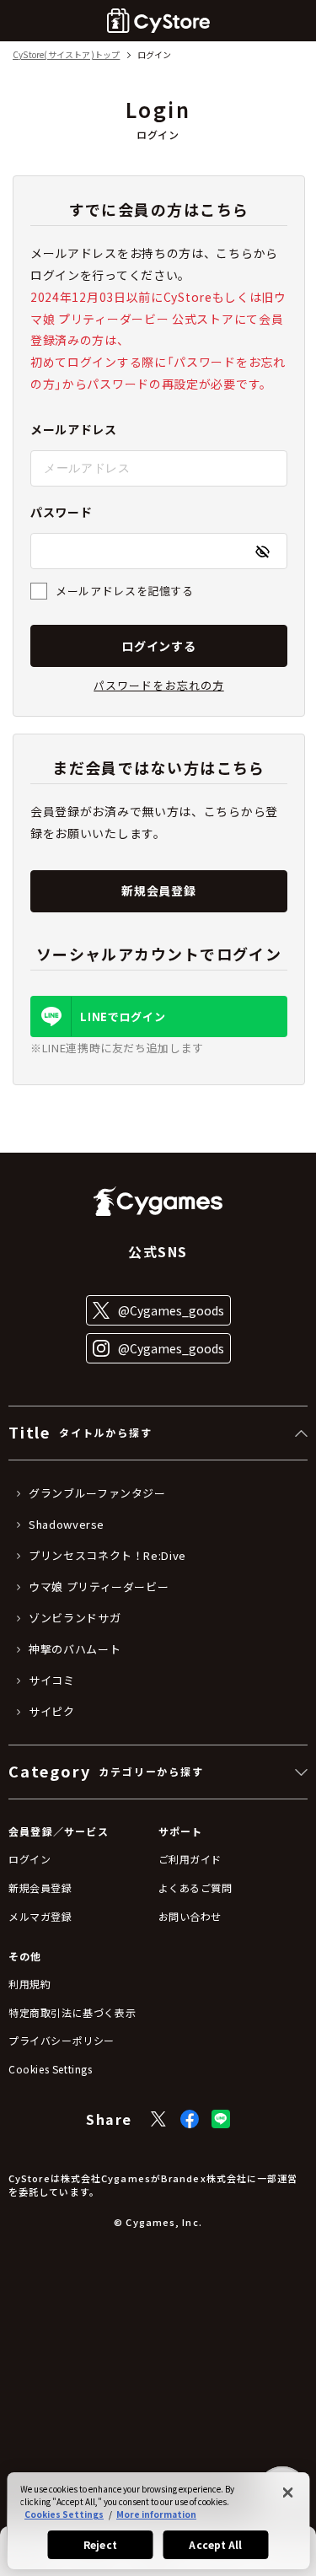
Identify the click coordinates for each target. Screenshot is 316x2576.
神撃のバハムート (75, 1649)
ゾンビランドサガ (75, 1618)
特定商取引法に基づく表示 (72, 2012)
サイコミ (52, 1681)
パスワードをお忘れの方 (158, 685)
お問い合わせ (190, 1916)
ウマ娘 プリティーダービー (99, 1587)
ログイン (29, 1859)
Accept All (215, 2544)
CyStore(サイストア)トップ (66, 55)
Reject (100, 2544)
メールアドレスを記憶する (125, 591)
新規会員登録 (158, 890)
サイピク (52, 1712)
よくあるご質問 (195, 1888)
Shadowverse (67, 1525)
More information (156, 2514)
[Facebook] (190, 2119)
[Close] (287, 2493)
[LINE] (221, 2119)
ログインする (158, 646)
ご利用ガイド (190, 1859)
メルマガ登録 (40, 1916)
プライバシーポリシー (62, 2040)
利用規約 (29, 1984)
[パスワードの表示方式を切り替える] (262, 551)
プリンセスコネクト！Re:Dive (107, 1556)
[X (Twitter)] (158, 2119)
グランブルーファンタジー (97, 1493)
